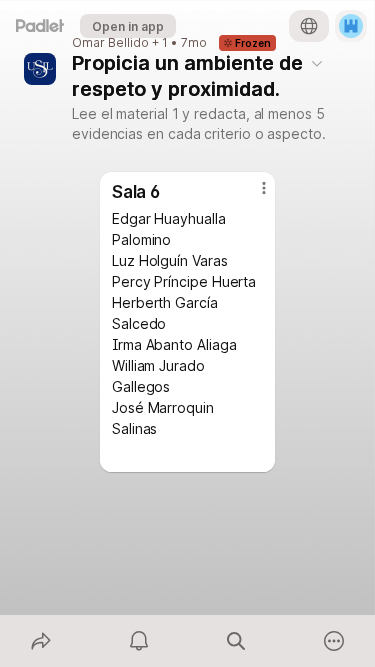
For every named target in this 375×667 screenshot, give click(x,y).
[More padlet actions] (334, 641)
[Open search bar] (237, 641)
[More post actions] (251, 196)
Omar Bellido (110, 43)
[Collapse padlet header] (317, 63)
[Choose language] (309, 26)
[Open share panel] (41, 641)
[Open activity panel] (139, 641)
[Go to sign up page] (351, 26)
